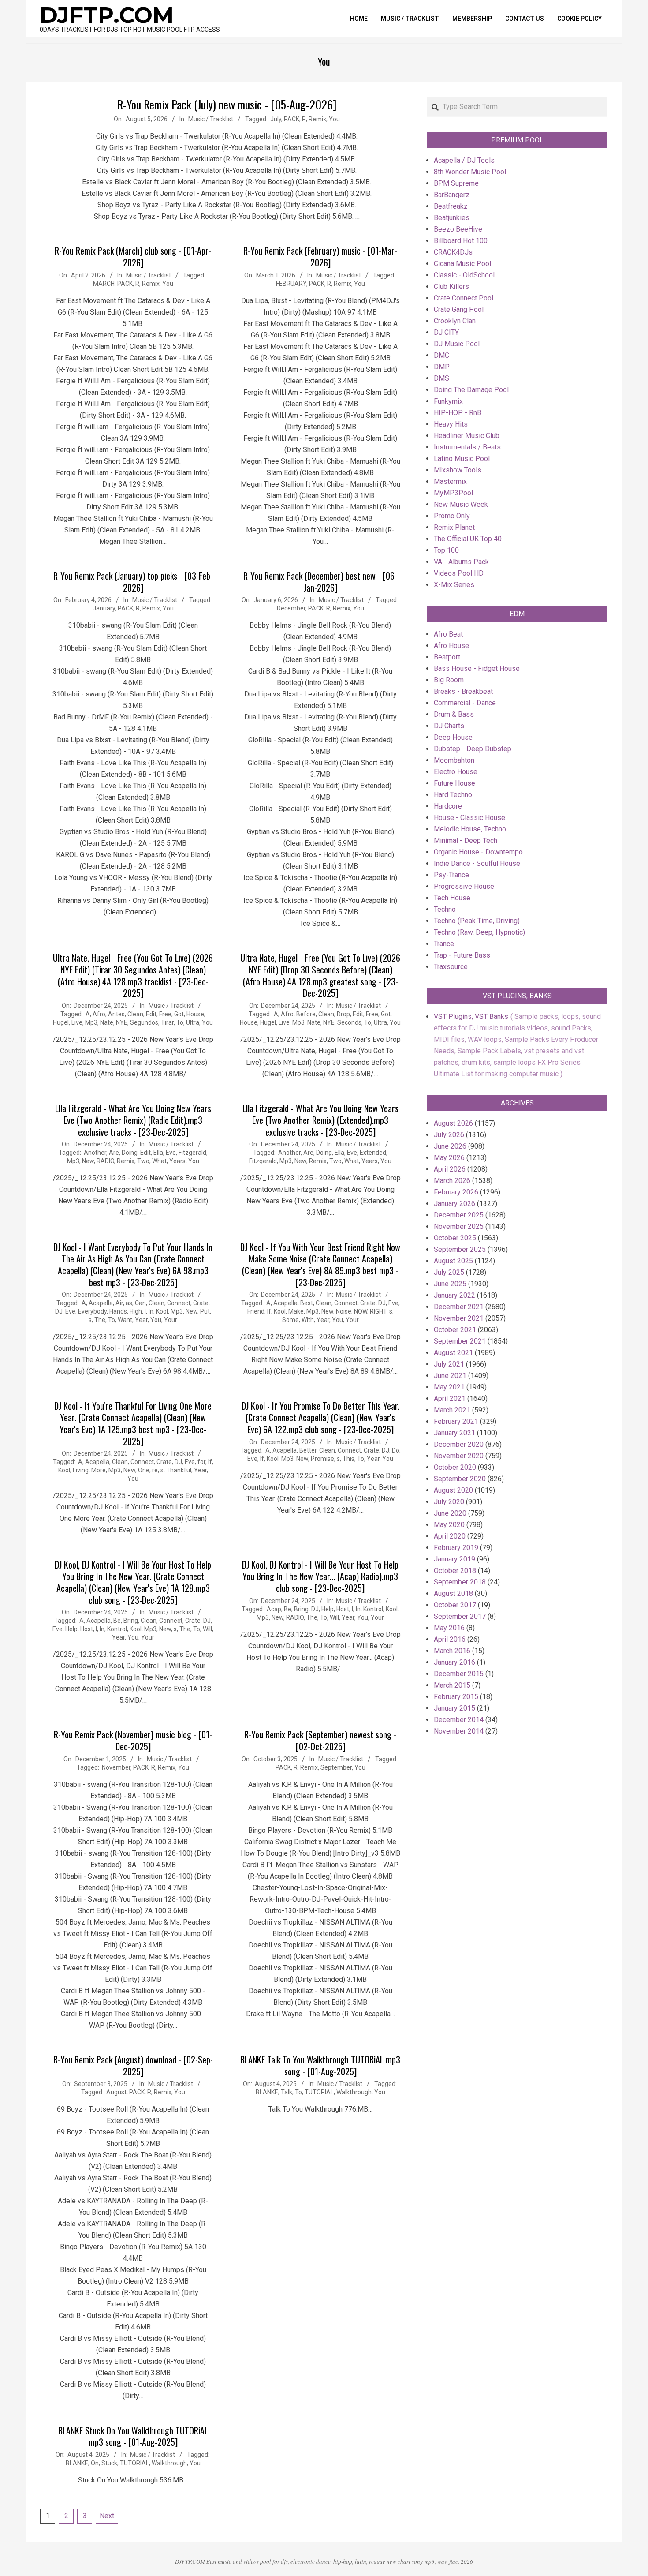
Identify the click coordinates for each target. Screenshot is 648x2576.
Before (306, 1014)
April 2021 (450, 1398)
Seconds (349, 1022)
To (180, 1022)
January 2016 (454, 1662)
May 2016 (449, 1628)
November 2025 (459, 1226)
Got (179, 1014)
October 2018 (455, 1571)
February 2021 (456, 1421)
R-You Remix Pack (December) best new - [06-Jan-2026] (320, 582)
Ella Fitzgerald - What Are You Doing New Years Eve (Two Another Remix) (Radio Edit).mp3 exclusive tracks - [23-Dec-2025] (133, 1120)
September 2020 (460, 1479)
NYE (122, 1022)
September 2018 (460, 1582)
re (155, 1470)
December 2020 (459, 1444)
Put (205, 1311)
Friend (256, 1311)
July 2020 (449, 1502)
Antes (116, 1014)
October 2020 (455, 1467)
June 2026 (450, 1146)
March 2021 (452, 1410)
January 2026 (454, 1204)
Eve (171, 1153)
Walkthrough (354, 2092)
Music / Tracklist (211, 119)
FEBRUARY (291, 284)
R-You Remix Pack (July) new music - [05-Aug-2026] (227, 104)
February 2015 (456, 1697)
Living (81, 1470)
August (116, 2092)
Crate (201, 1303)
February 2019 (456, 1548)
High (136, 1311)
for (201, 1462)
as (129, 1303)
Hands (118, 1311)
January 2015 (454, 1708)
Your (171, 1320)
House (195, 1014)
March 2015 (452, 1685)
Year (141, 1320)
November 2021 (459, 1318)
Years (177, 1161)
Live (77, 1022)
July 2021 (449, 1364)
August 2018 (453, 1593)
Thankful (179, 1470)
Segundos (144, 1022)
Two (143, 1161)
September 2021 (460, 1341)
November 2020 (459, 1456)
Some (290, 1320)
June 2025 (450, 1284)
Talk (287, 2092)
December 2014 (459, 1720)
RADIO (105, 1161)
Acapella (101, 1303)
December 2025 (459, 1215)
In (151, 1311)
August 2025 (453, 1261)
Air (119, 1303)
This (348, 1459)
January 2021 (454, 1433)
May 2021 (449, 1387)
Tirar (167, 1022)
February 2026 (456, 1192)
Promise (322, 1459)
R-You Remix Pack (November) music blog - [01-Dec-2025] (133, 1740)
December (291, 608)
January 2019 (454, 1559)
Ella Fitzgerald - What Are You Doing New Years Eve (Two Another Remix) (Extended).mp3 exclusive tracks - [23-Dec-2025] (320, 1120)
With (308, 1320)
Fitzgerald (192, 1153)
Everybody (92, 1311)
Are (114, 1153)
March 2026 (452, 1181)
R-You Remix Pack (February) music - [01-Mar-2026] (320, 256)
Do (396, 1450)
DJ (59, 1311)
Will (207, 1629)
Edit (151, 1014)
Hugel (61, 1022)
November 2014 (459, 1731)
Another (95, 1153)
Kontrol (117, 1629)
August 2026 (453, 1123)
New (88, 1161)
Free (165, 1014)
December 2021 (459, 1307)
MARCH (104, 284)
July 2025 (449, 1272)
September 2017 (460, 1616)
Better (308, 1450)
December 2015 (459, 1674)
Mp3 (91, 1022)
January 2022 (454, 1295)
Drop (343, 1014)
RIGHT (378, 1311)
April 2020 (450, 1536)
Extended (373, 1153)
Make (296, 1311)
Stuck (109, 2463)
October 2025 (455, 1238)
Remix (317, 119)
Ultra (193, 1022)
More (99, 1470)
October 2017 (455, 1605)
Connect (179, 1303)
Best (307, 1303)
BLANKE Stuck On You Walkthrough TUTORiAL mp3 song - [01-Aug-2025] (133, 2436)
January (104, 608)
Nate (107, 1022)
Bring (131, 1621)
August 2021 (453, 1353)
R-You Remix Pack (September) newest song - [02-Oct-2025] (320, 1740)
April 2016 (450, 1639)
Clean (135, 1014)
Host (87, 1629)
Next (107, 2516)
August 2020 (453, 1490)
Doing (130, 1153)
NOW (361, 1311)
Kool (162, 1311)
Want (125, 1320)
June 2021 (450, 1376)
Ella (158, 1153)
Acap (274, 1609)
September (336, 1767)
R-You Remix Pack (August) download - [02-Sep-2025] (133, 2065)
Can (140, 1303)
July (276, 119)
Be (117, 1621)
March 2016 (452, 1651)
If (269, 1311)
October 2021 (455, 1330)
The (100, 1320)
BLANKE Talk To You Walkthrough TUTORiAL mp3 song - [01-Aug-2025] (320, 2065)
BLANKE (267, 2092)
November (116, 1767)
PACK (292, 119)
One (144, 1470)
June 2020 (450, 1513)
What (159, 1161)
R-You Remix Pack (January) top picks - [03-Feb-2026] (133, 582)
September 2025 (460, 1249)
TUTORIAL (319, 2092)
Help (71, 1629)
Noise (344, 1311)
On (95, 2463)
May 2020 (449, 1525)
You (334, 119)
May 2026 (449, 1158)
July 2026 (449, 1135)
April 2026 (450, 1169)
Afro (99, 1014)
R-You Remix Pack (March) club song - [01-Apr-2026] (133, 256)
